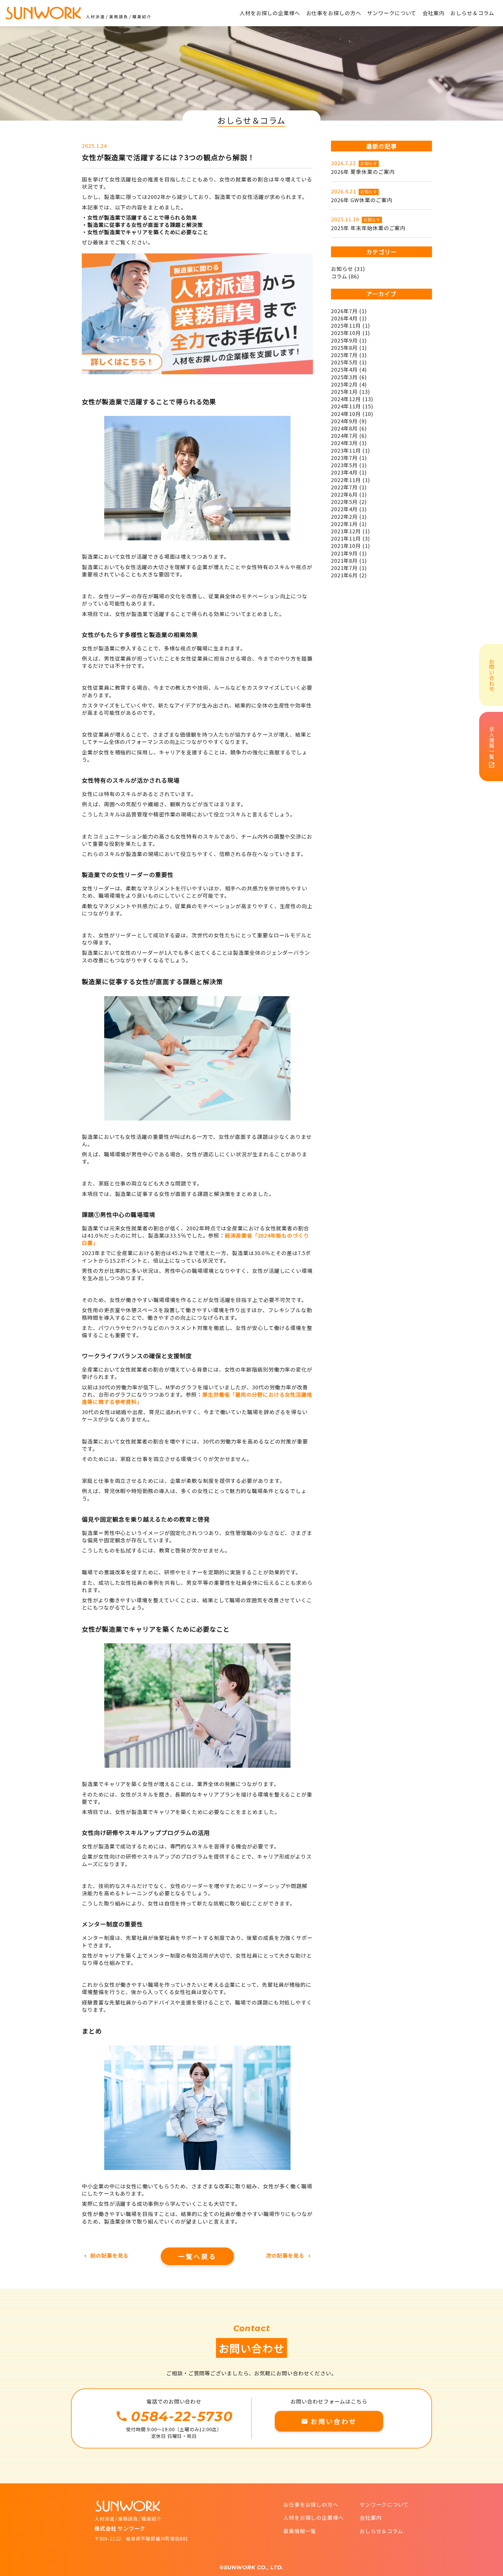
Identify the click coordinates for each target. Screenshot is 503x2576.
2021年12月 (346, 531)
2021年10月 (346, 546)
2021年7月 (344, 568)
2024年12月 (346, 399)
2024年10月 (346, 414)
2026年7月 (344, 311)
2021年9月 (344, 553)
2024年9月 (344, 421)
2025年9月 (344, 340)
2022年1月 (344, 524)
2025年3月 (344, 377)
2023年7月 (344, 458)
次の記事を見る (289, 2255)
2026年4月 (344, 318)
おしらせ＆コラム (381, 2531)
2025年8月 (344, 347)
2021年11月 (346, 538)
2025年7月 (344, 355)
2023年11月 (346, 450)
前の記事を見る (105, 2255)
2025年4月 (344, 369)
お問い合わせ (329, 2421)
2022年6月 (344, 494)
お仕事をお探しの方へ (311, 2504)
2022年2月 (344, 516)
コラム (339, 276)
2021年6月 (344, 575)
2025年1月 (344, 391)
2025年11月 (346, 325)
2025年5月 (344, 362)
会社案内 (371, 2517)
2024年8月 (344, 428)
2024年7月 (344, 435)
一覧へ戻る (197, 2256)
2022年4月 (344, 509)
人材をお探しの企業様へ (314, 2517)
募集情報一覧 (300, 2531)
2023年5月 (344, 465)
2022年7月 (344, 487)
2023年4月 (344, 472)
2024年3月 (344, 443)
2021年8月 (344, 560)
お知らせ (369, 163)
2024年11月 (346, 406)
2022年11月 (346, 480)
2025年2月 (344, 384)
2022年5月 (344, 502)
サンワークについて (384, 2504)
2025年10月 (346, 333)
